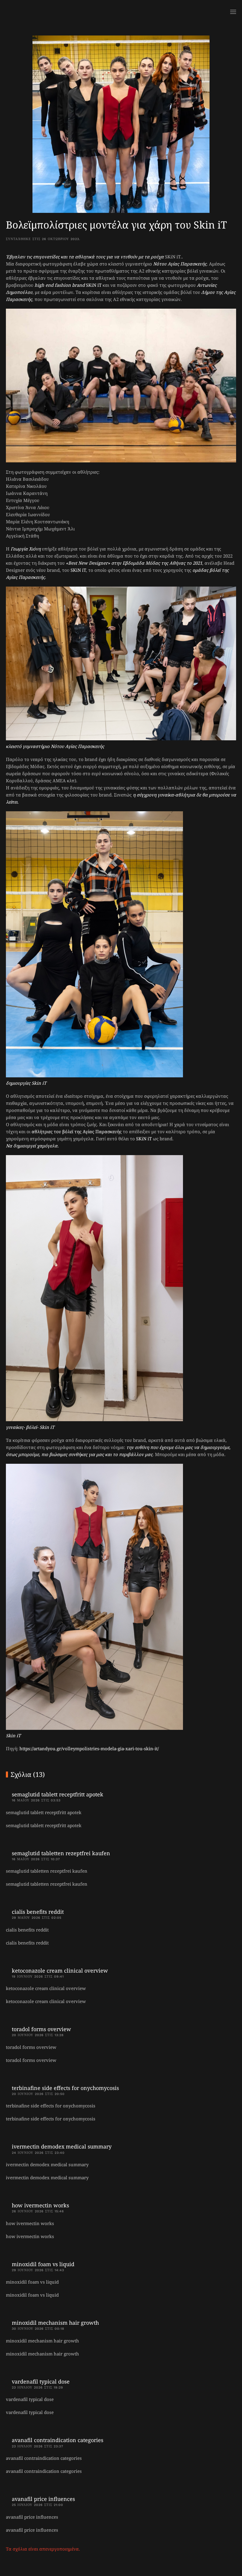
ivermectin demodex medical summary (62, 2146)
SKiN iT (94, 285)
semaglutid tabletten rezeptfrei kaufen (61, 1853)
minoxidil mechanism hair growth (55, 2323)
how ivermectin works (40, 2205)
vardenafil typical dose (41, 2381)
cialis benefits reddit (38, 1912)
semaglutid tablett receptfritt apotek (58, 1794)
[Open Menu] (233, 12)
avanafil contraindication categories (58, 2440)
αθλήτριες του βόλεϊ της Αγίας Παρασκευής (77, 1131)
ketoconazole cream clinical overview (60, 1971)
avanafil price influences (43, 2499)
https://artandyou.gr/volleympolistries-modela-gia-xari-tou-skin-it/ (89, 1748)
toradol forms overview (41, 2029)
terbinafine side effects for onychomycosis (65, 2088)
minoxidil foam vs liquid (43, 2264)
